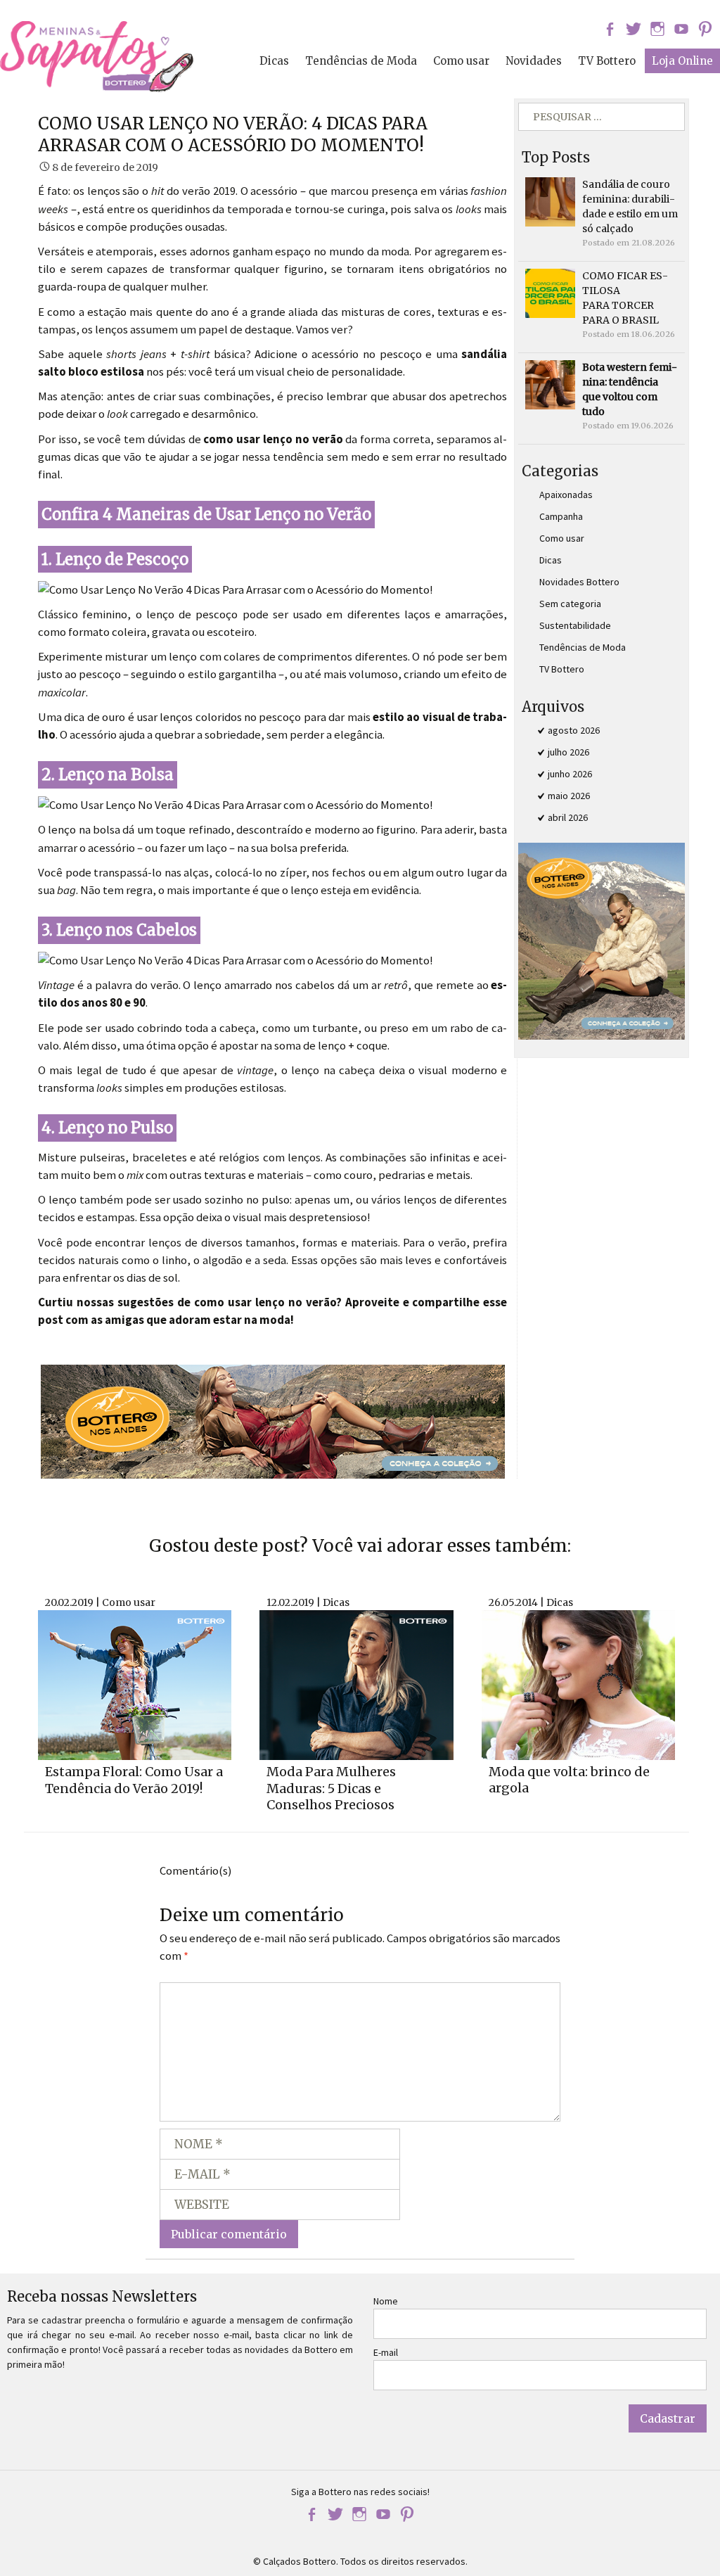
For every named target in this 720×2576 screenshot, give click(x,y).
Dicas (274, 61)
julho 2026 (568, 752)
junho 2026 (570, 774)
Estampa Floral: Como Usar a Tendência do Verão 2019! (134, 1780)
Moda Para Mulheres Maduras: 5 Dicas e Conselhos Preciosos (331, 1788)
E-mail (386, 2352)
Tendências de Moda (361, 61)
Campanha (561, 516)
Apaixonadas (566, 495)
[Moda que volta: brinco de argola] (578, 1683)
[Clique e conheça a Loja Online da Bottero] (273, 1420)
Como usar (461, 61)
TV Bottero (607, 61)
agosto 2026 (574, 730)
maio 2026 (569, 796)
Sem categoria (570, 604)
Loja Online (682, 61)
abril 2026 (568, 817)
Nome (386, 2301)
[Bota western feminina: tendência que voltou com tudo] (550, 384)
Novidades (534, 61)
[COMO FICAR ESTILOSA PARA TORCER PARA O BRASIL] (550, 293)
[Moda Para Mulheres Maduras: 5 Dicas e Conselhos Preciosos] (356, 1684)
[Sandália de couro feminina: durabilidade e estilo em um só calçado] (550, 201)
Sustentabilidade (575, 625)
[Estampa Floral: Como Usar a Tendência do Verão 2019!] (135, 1684)
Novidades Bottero (579, 582)
